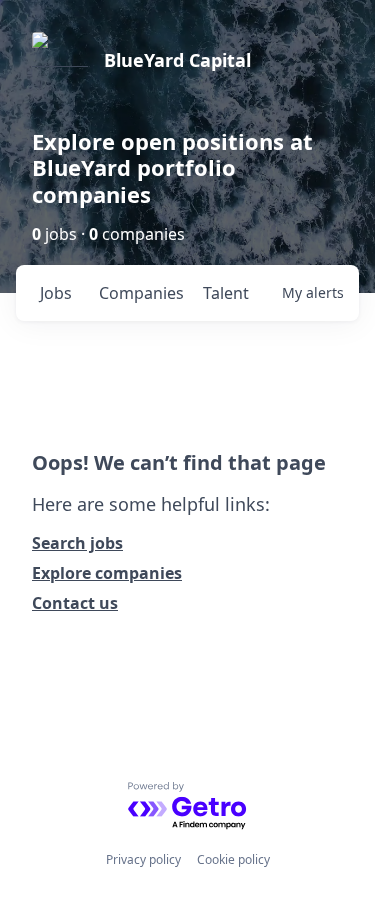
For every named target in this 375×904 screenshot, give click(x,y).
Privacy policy (143, 859)
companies (141, 293)
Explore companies (107, 573)
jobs (56, 293)
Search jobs (77, 543)
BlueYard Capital (177, 60)
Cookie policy (233, 859)
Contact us (75, 603)
